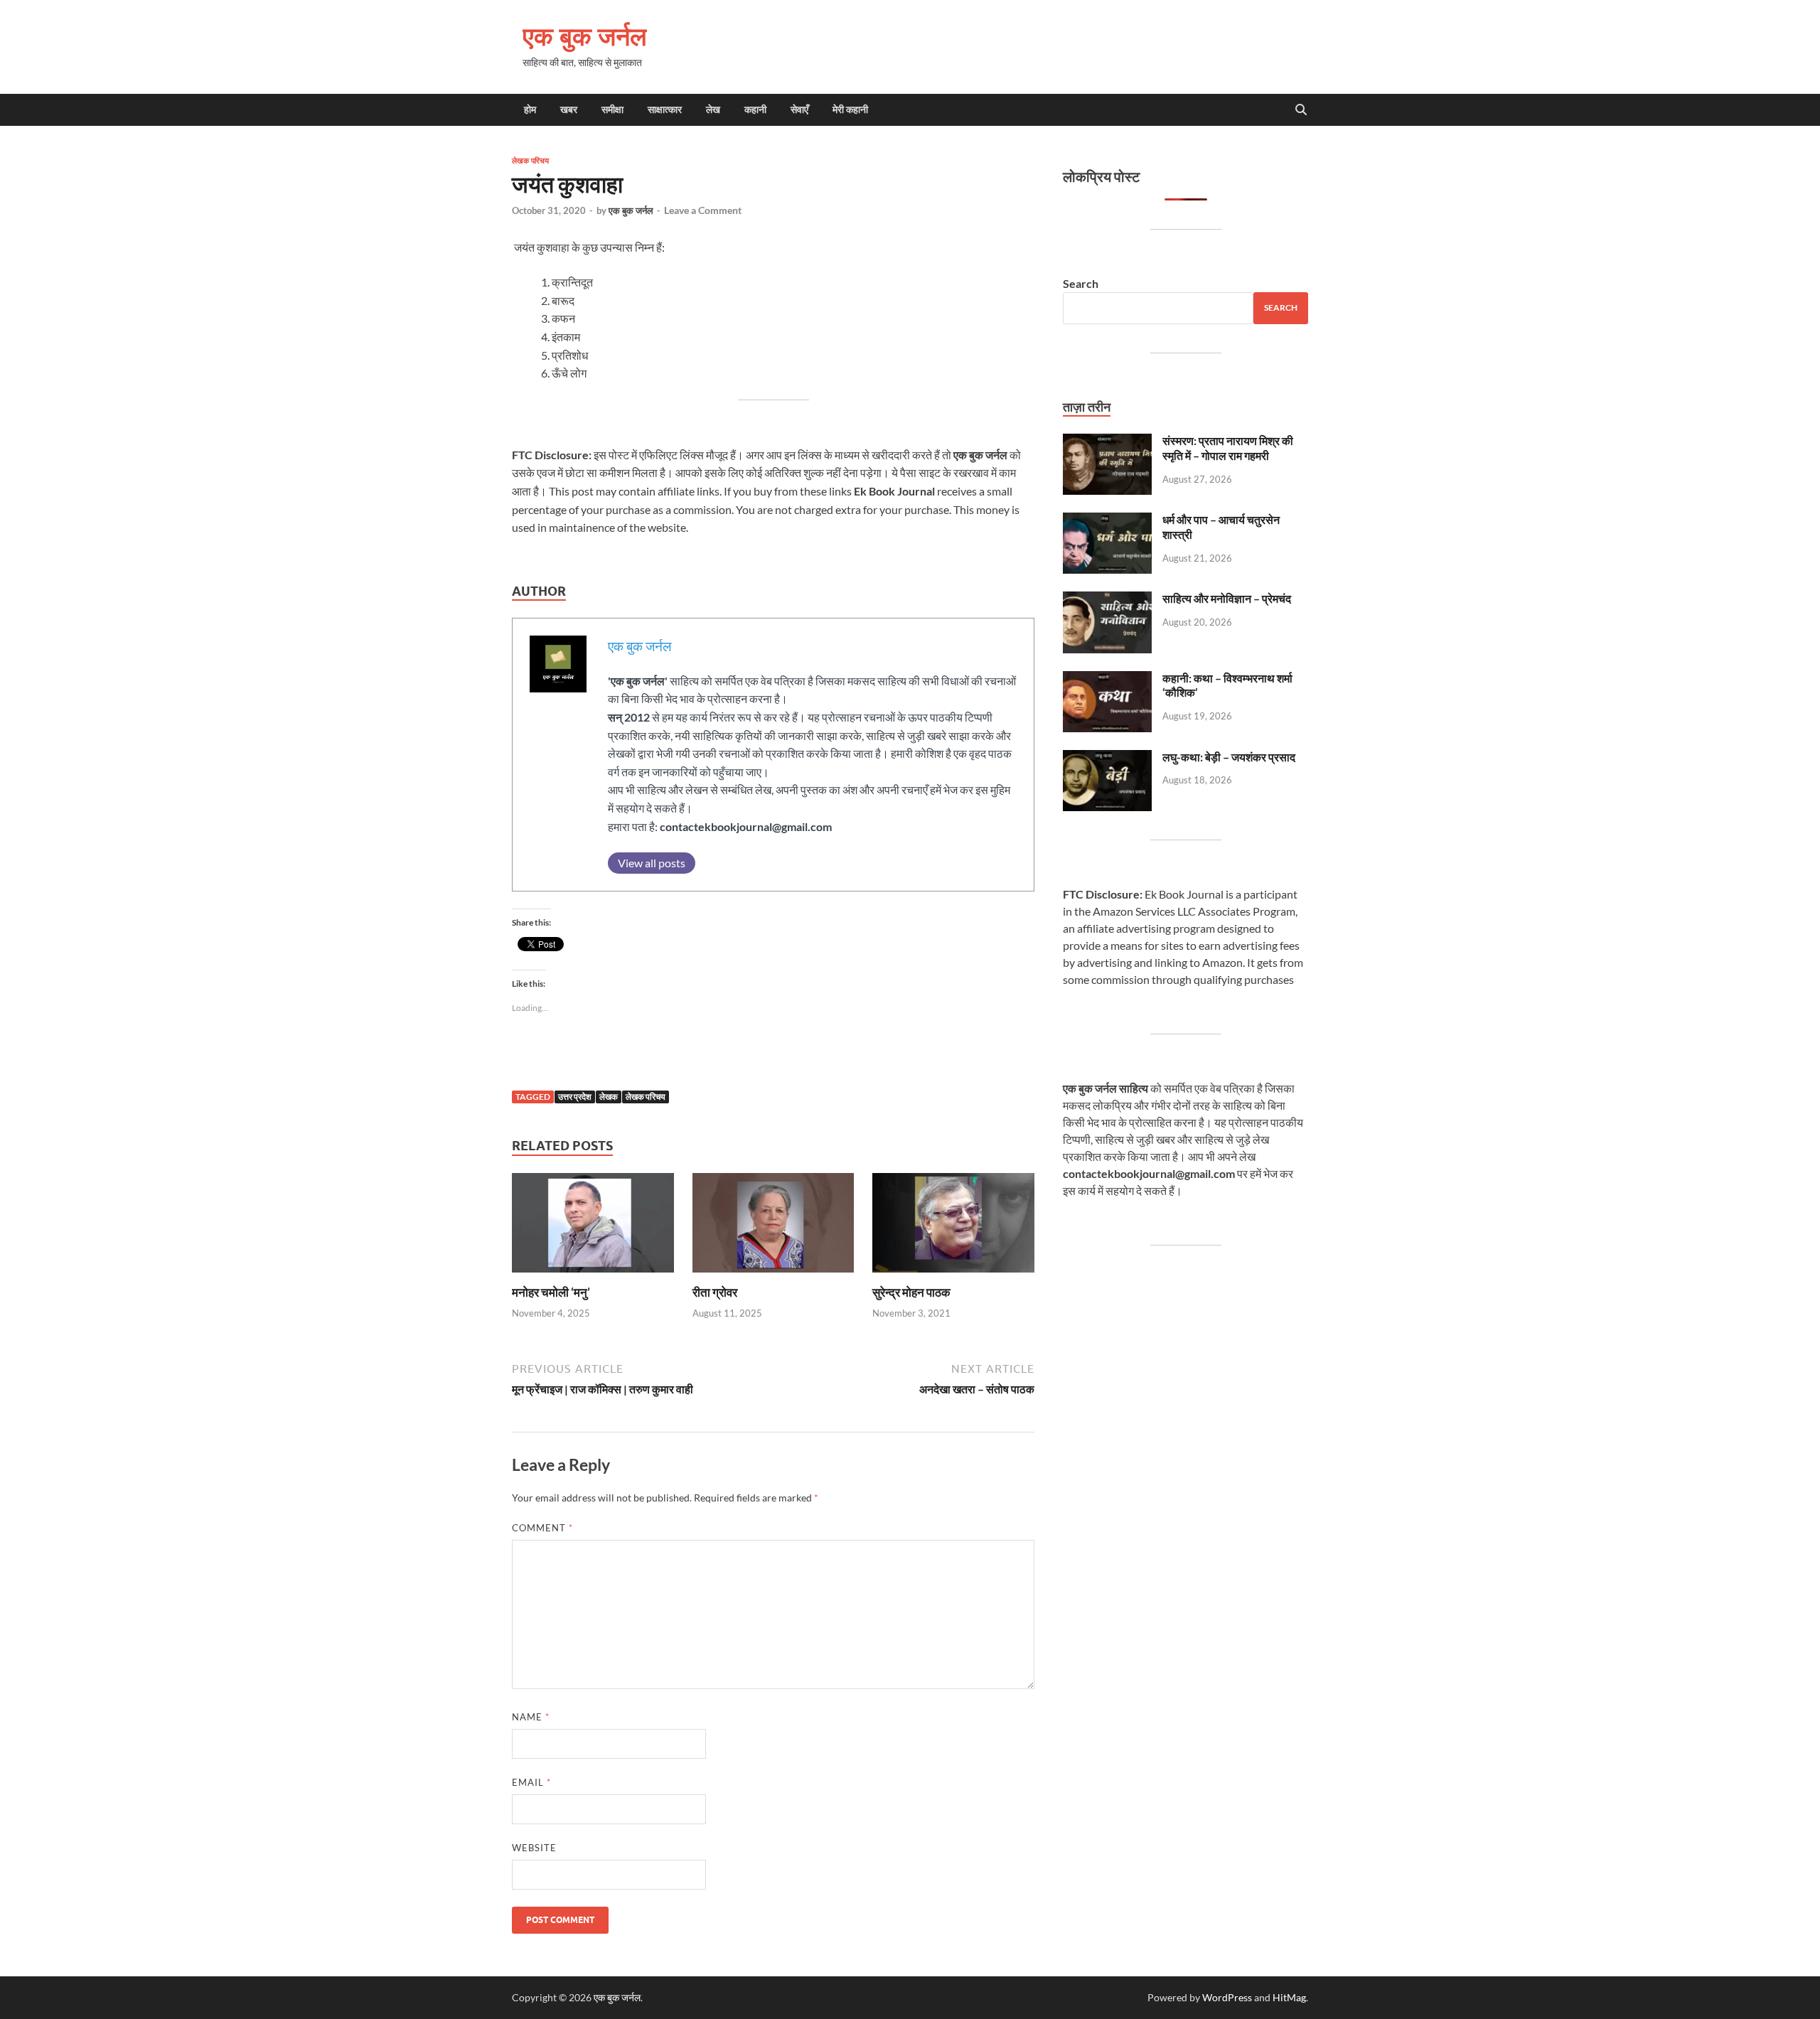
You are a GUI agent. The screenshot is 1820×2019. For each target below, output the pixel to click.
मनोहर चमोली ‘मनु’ (551, 1292)
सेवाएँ (799, 109)
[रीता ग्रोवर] (773, 1227)
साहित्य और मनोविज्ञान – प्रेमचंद (1227, 598)
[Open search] (1301, 110)
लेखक (609, 1097)
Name (531, 1717)
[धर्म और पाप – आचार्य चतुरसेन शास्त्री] (1107, 521)
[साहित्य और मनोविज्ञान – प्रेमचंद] (1107, 600)
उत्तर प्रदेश (575, 1097)
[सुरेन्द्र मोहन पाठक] (953, 1227)
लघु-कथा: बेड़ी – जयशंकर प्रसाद (1229, 757)
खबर (569, 109)
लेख (713, 109)
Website (534, 1848)
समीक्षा (612, 109)
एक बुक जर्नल (585, 36)
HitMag (1289, 1997)
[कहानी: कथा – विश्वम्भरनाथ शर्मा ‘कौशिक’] (1107, 679)
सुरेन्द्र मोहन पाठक (911, 1292)
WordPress (1227, 1997)
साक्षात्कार (665, 109)
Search (1081, 283)
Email (531, 1782)
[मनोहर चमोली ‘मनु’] (593, 1227)
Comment (542, 1528)
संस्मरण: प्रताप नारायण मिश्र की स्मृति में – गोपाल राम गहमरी (1228, 448)
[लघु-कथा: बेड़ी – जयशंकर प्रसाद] (1107, 758)
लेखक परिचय (530, 161)
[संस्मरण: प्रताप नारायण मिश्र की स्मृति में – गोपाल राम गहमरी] (1107, 442)
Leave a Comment (703, 210)
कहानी (755, 109)
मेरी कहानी (850, 109)
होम (530, 109)
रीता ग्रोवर (715, 1292)
